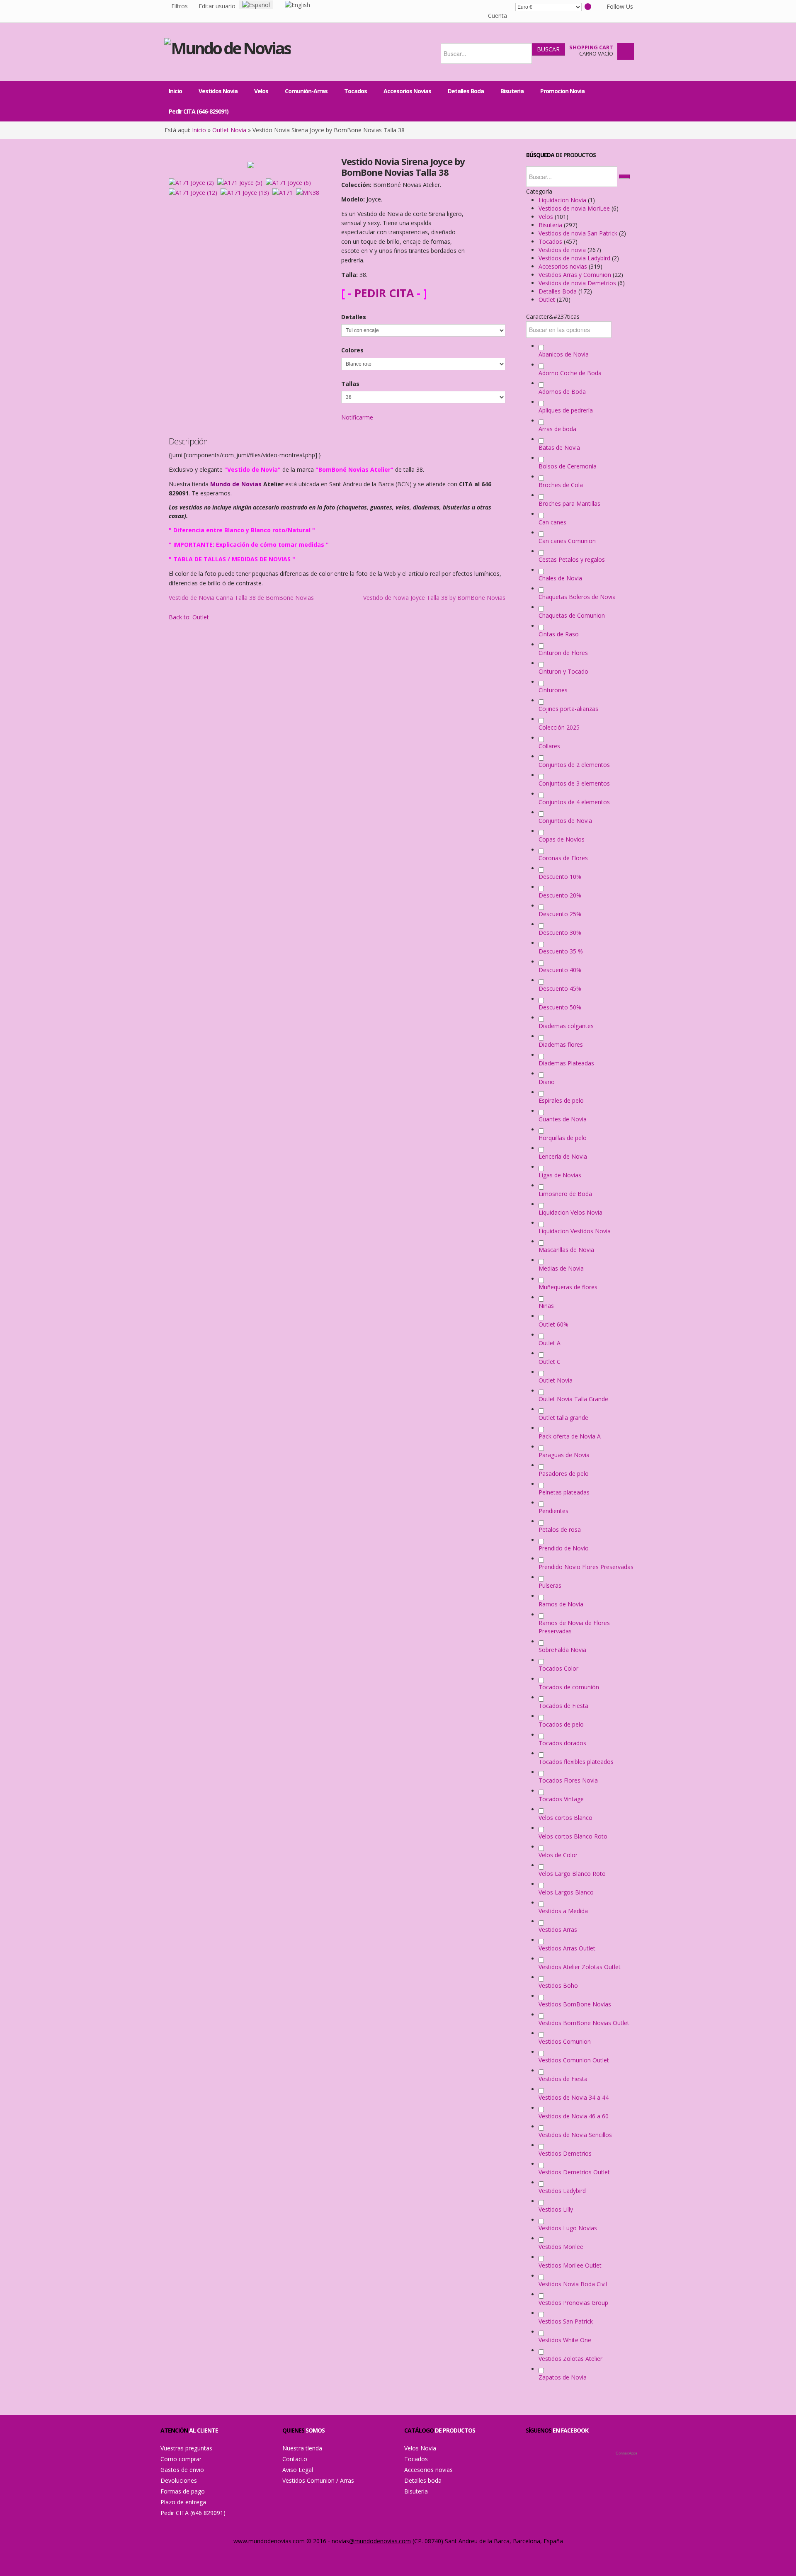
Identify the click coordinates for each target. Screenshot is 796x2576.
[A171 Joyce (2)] (193, 182)
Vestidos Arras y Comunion (576, 275)
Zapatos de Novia (563, 2377)
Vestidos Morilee (561, 2247)
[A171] (284, 192)
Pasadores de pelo (564, 1474)
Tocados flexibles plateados (576, 1762)
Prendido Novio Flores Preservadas (586, 1567)
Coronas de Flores (563, 858)
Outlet (548, 300)
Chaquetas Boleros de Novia (577, 597)
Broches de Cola (561, 485)
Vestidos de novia (563, 250)
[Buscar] (624, 177)
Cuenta (498, 16)
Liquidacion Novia (563, 200)
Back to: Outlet (189, 617)
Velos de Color (558, 1855)
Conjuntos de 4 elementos (574, 802)
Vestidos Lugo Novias (568, 2228)
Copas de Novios (562, 839)
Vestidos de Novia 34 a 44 (574, 2097)
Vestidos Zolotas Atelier (570, 2359)
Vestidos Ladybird (562, 2191)
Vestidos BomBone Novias (575, 2004)
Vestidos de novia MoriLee (575, 208)
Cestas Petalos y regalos (572, 559)
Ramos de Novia (561, 1604)
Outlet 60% (553, 1324)
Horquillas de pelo (563, 1138)
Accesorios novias (564, 266)
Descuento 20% (560, 895)
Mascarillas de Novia (566, 1250)
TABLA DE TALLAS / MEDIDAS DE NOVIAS (231, 559)
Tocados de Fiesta (563, 1706)
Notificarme (357, 417)
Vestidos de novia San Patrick (579, 233)
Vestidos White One (565, 2340)
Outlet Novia (229, 130)
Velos (547, 217)
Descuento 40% (560, 970)
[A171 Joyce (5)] (241, 182)
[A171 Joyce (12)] (195, 192)
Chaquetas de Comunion (572, 615)
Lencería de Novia (563, 1156)
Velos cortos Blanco (565, 1818)
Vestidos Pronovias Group (573, 2303)
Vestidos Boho (558, 1985)
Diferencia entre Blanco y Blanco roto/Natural (241, 530)
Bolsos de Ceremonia (568, 466)
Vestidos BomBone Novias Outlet (584, 2023)
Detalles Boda (558, 291)
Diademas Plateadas (566, 1063)
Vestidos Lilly (556, 2209)
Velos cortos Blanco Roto (573, 1836)
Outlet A (550, 1343)
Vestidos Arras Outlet (567, 1948)
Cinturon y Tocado (563, 671)
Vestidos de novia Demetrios (578, 283)
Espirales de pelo (561, 1100)
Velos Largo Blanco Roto (572, 1874)
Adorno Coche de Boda (570, 373)
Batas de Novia (559, 448)
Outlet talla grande (563, 1418)
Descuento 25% (560, 914)
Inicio (199, 130)
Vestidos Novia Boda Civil (573, 2284)
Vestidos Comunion (565, 2041)
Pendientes (553, 1511)
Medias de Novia (561, 1268)
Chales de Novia (560, 578)
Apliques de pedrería (566, 410)
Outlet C (550, 1362)
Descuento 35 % (561, 951)
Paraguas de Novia (564, 1455)
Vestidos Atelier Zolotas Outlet (580, 1967)
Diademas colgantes (566, 1026)
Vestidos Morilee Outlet (570, 2265)
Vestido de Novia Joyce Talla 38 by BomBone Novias (434, 598)
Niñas (546, 1306)
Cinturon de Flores (563, 653)
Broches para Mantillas (569, 503)
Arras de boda (557, 429)
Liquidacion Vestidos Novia (575, 1231)
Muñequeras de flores (568, 1287)
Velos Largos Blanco (566, 1892)
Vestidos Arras (558, 1930)
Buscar (548, 49)
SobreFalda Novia (562, 1650)
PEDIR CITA (384, 293)
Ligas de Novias (560, 1175)
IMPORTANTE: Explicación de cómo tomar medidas (248, 545)
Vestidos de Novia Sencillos (575, 2135)
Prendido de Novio (564, 1548)
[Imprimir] (8, 5)
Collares (549, 746)
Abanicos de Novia (564, 354)
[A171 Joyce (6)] (290, 182)
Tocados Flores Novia (568, 1780)
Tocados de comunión (569, 1687)
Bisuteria (551, 225)
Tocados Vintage (561, 1799)
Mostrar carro (626, 51)
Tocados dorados (562, 1743)
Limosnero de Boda (565, 1194)
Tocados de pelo (561, 1724)
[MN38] (309, 192)
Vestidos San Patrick (566, 2321)
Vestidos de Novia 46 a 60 (574, 2116)
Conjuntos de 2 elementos (574, 765)
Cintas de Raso (559, 634)
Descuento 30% (560, 933)
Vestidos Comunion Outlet (574, 2060)
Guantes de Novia (563, 1119)
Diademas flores (561, 1044)
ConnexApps (627, 2453)
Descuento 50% (560, 1007)
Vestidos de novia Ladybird (575, 258)
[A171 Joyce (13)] (246, 192)
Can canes (552, 522)
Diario (547, 1082)
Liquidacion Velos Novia (570, 1212)
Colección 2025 (559, 727)
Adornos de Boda (562, 392)
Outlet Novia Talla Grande (573, 1399)
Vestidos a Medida (563, 1911)
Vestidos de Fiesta (563, 2079)
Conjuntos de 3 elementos (574, 783)
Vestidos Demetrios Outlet (574, 2172)
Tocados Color (558, 1668)
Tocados (551, 241)
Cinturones (553, 690)
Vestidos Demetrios (565, 2153)
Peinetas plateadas (564, 1492)
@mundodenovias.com (380, 2541)
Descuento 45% (560, 988)
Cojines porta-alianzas (568, 709)
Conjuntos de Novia (565, 821)
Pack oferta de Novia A (570, 1436)
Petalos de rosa (560, 1529)
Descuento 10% (560, 877)
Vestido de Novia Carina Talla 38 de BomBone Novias (241, 598)
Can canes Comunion (567, 541)
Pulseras (550, 1585)
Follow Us (614, 8)
